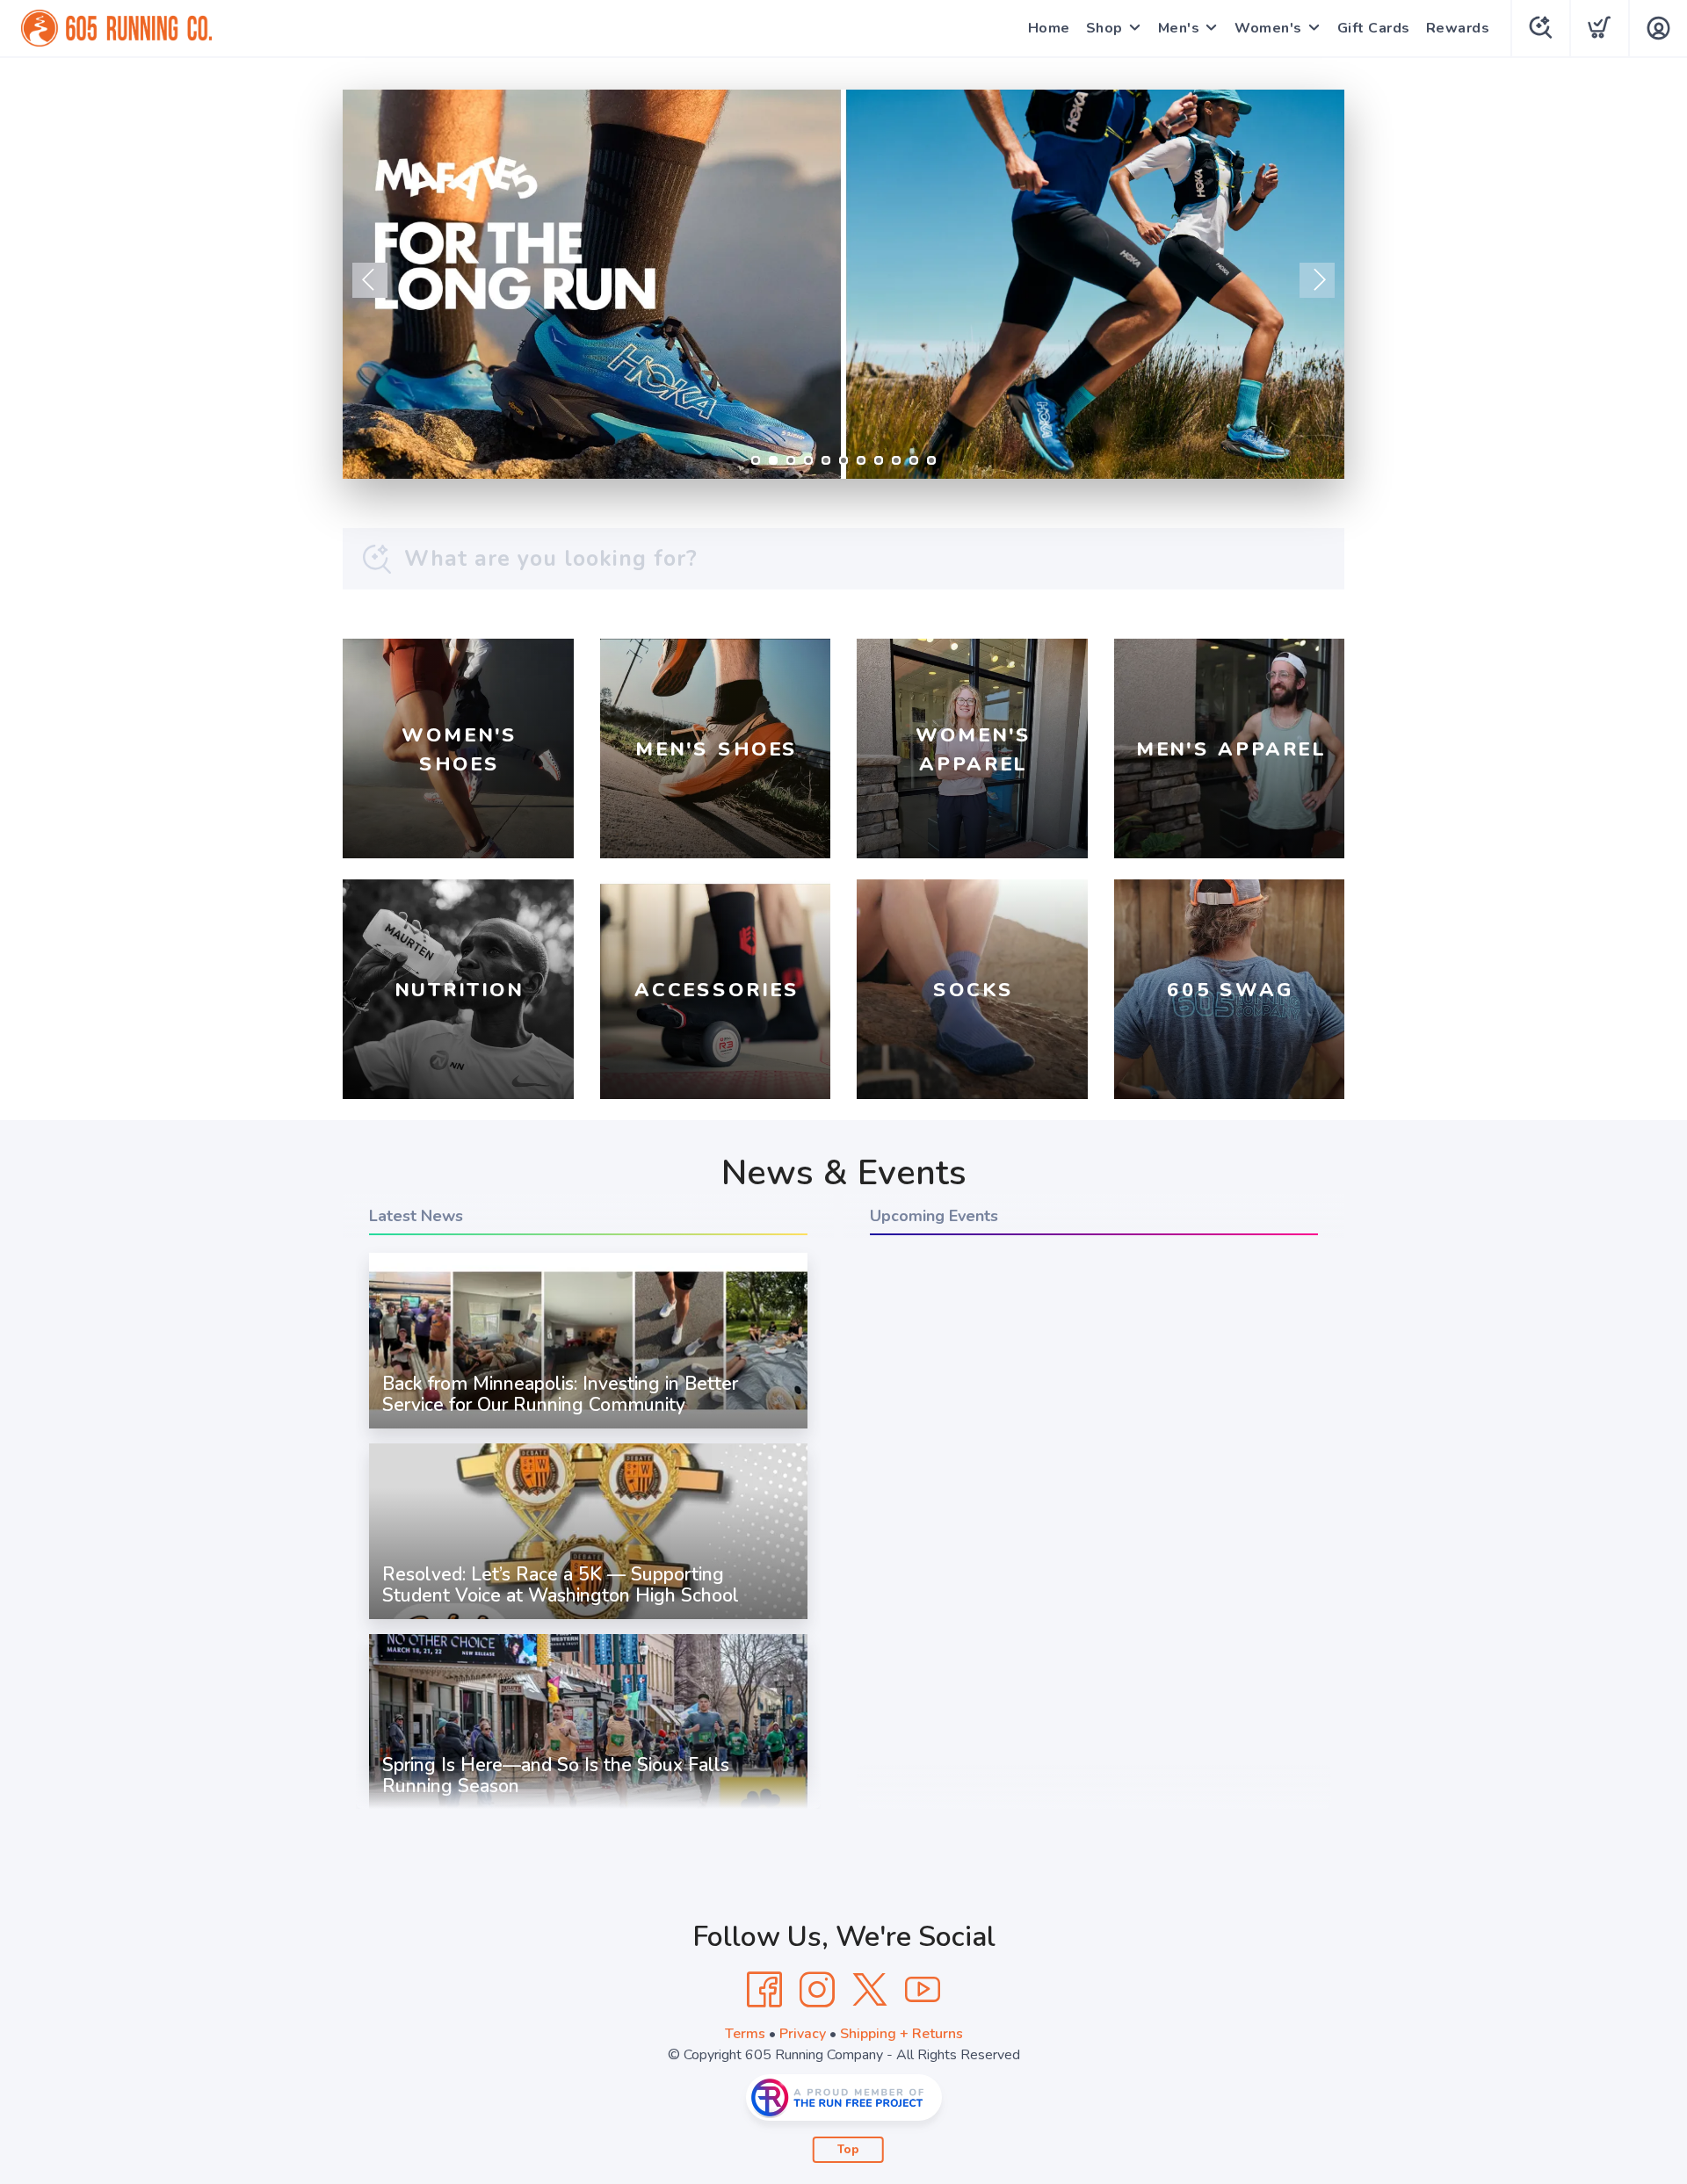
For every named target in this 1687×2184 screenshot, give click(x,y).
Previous (370, 280)
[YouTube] (923, 1990)
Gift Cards (1374, 28)
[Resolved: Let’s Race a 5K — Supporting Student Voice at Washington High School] (588, 1619)
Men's (1179, 28)
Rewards (1458, 28)
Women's (1268, 28)
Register (1258, 445)
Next (1317, 280)
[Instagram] (817, 1990)
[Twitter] (870, 1990)
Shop (1104, 28)
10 (914, 460)
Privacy (803, 2034)
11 (931, 460)
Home (1049, 28)
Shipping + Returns (901, 2034)
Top (848, 2150)
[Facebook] (764, 1990)
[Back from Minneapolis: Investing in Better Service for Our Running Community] (588, 1428)
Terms (745, 2034)
